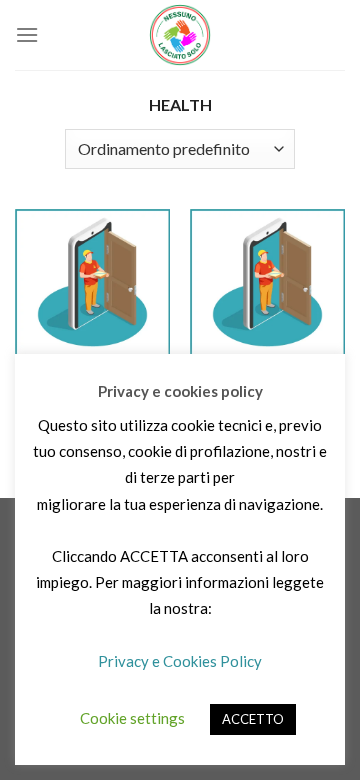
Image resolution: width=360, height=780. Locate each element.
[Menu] (27, 34)
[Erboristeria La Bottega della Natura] (92, 286)
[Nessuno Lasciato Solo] (180, 35)
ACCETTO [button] (253, 719)
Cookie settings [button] (132, 718)
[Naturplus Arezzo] (267, 286)
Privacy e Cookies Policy (180, 661)
